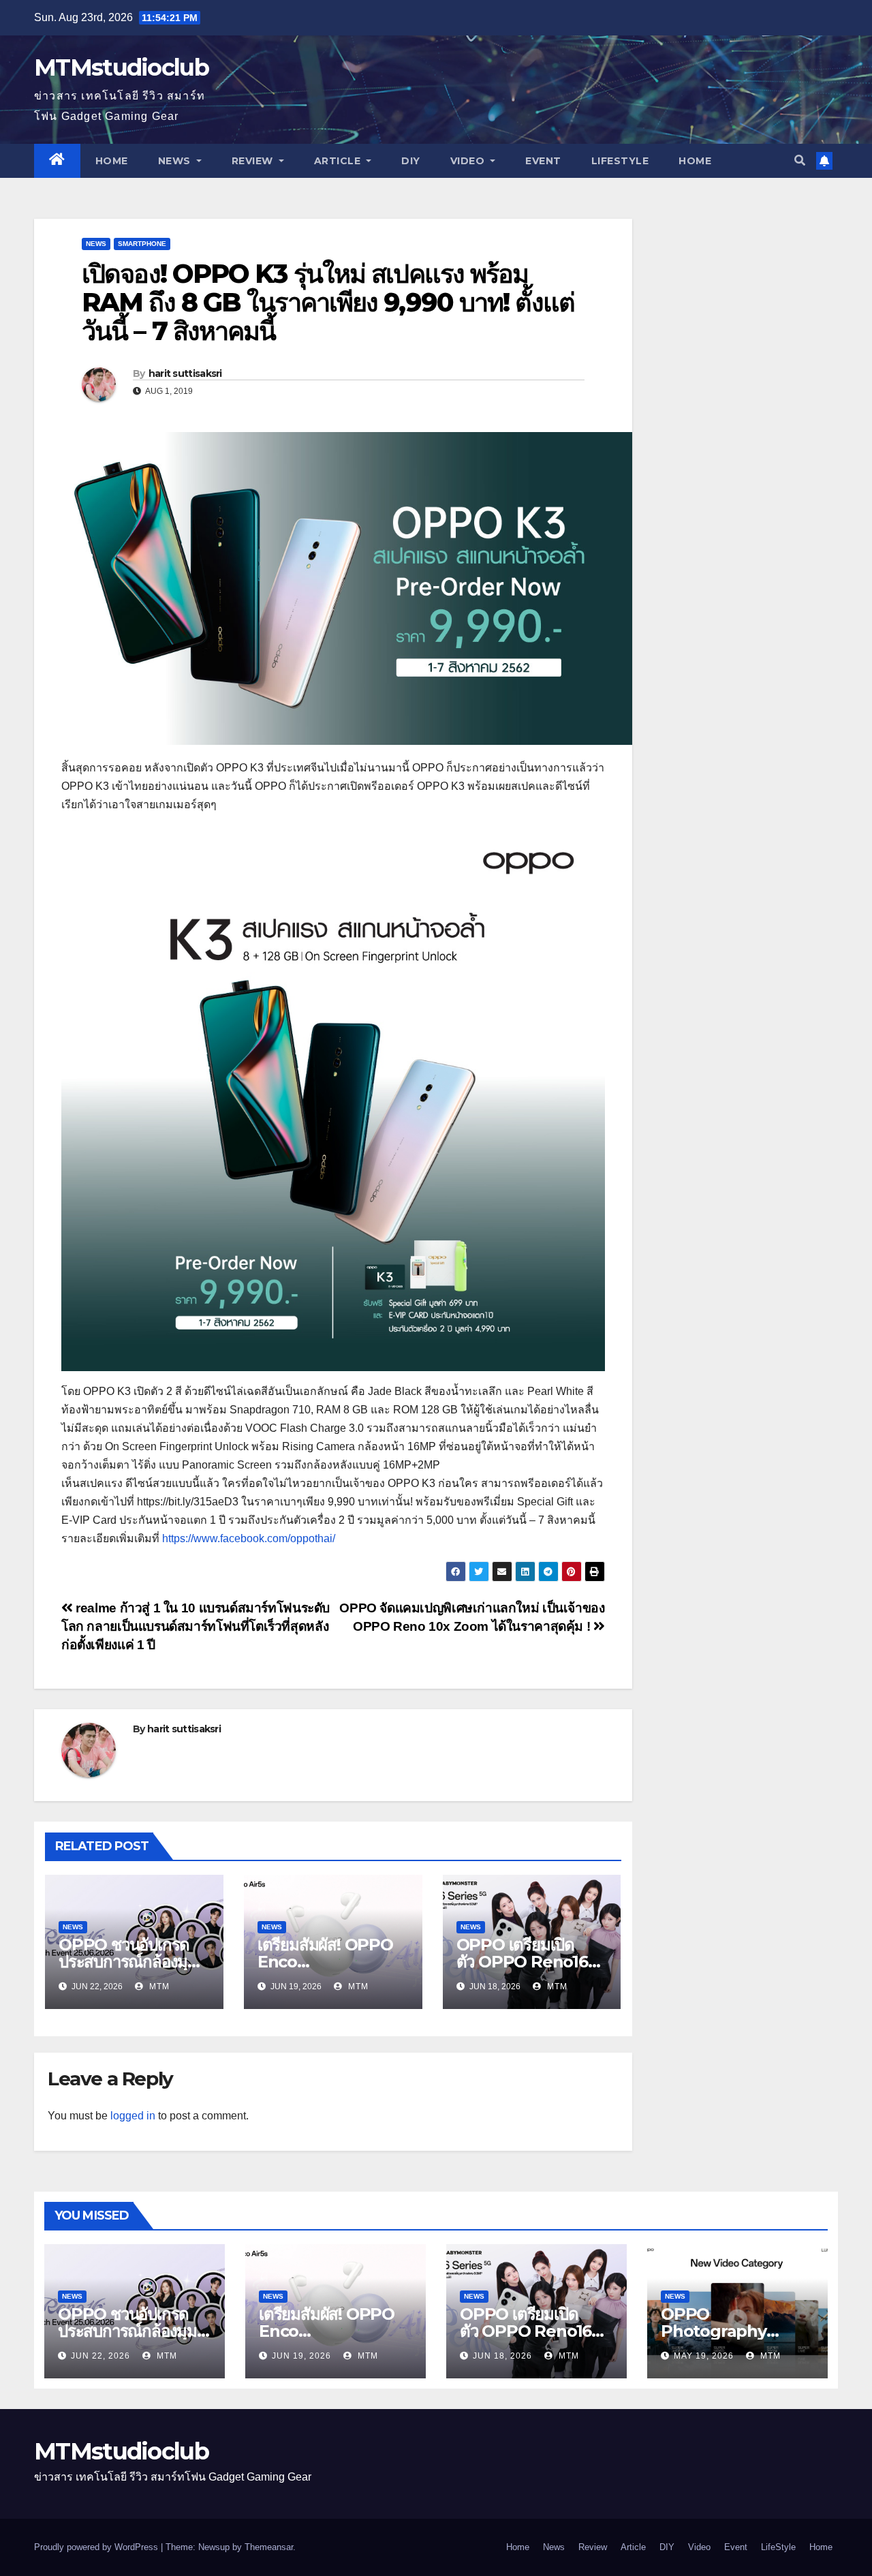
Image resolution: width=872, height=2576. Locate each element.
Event (543, 161)
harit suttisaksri (185, 373)
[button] (800, 160)
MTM (158, 1987)
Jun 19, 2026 (301, 2356)
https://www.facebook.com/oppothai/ (249, 1538)
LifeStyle (620, 161)
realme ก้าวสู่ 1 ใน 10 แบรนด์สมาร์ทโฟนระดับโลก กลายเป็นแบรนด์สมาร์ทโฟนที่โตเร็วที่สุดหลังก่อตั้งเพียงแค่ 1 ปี (196, 1626)
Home (112, 161)
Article (339, 161)
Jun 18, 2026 (502, 2356)
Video (469, 161)
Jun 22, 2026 (100, 2356)
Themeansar (269, 2547)
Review (254, 161)
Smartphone (142, 244)
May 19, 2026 (704, 2356)
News (176, 161)
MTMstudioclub (121, 67)
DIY (411, 161)
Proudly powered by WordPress (97, 2547)
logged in (133, 2116)
